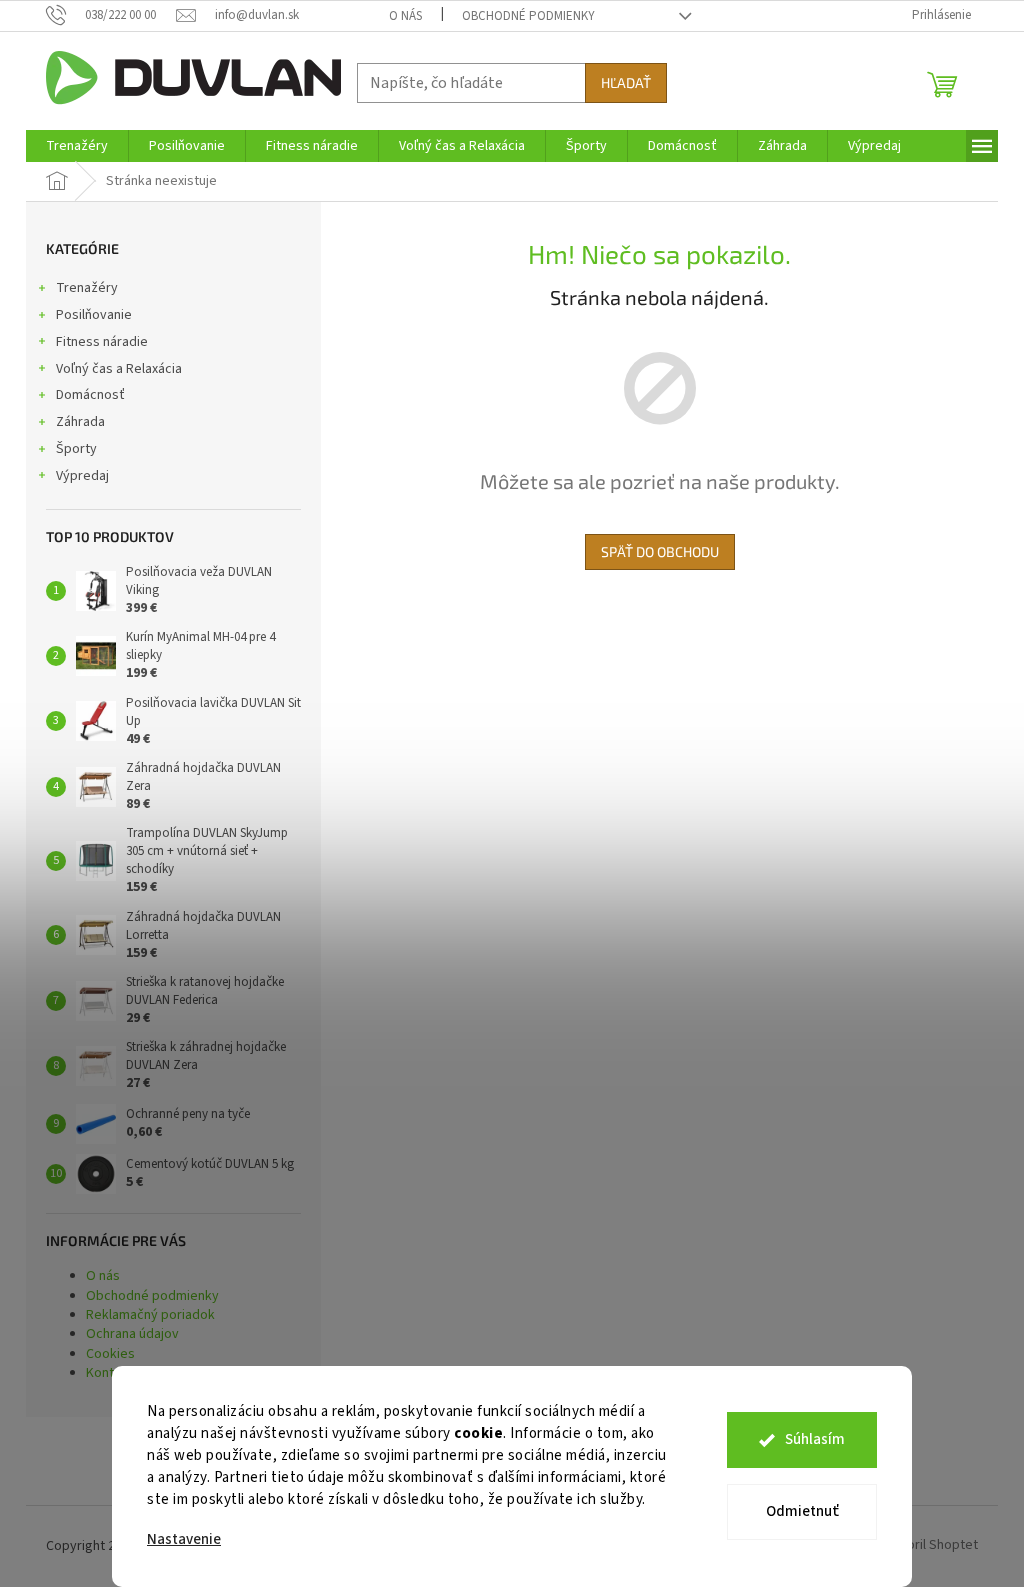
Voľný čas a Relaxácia (119, 369)
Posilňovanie (94, 315)
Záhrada (80, 422)
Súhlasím (815, 1439)
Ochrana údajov (132, 1334)
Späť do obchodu (660, 551)
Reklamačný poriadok (150, 1315)
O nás (405, 16)
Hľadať (626, 82)
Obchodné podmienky (528, 16)
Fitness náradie (102, 342)
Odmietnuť (802, 1511)
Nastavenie (184, 1539)
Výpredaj (82, 476)
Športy (76, 449)
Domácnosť (90, 395)
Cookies (110, 1354)
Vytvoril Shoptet (929, 1546)
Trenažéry (87, 288)
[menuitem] (77, 146)
